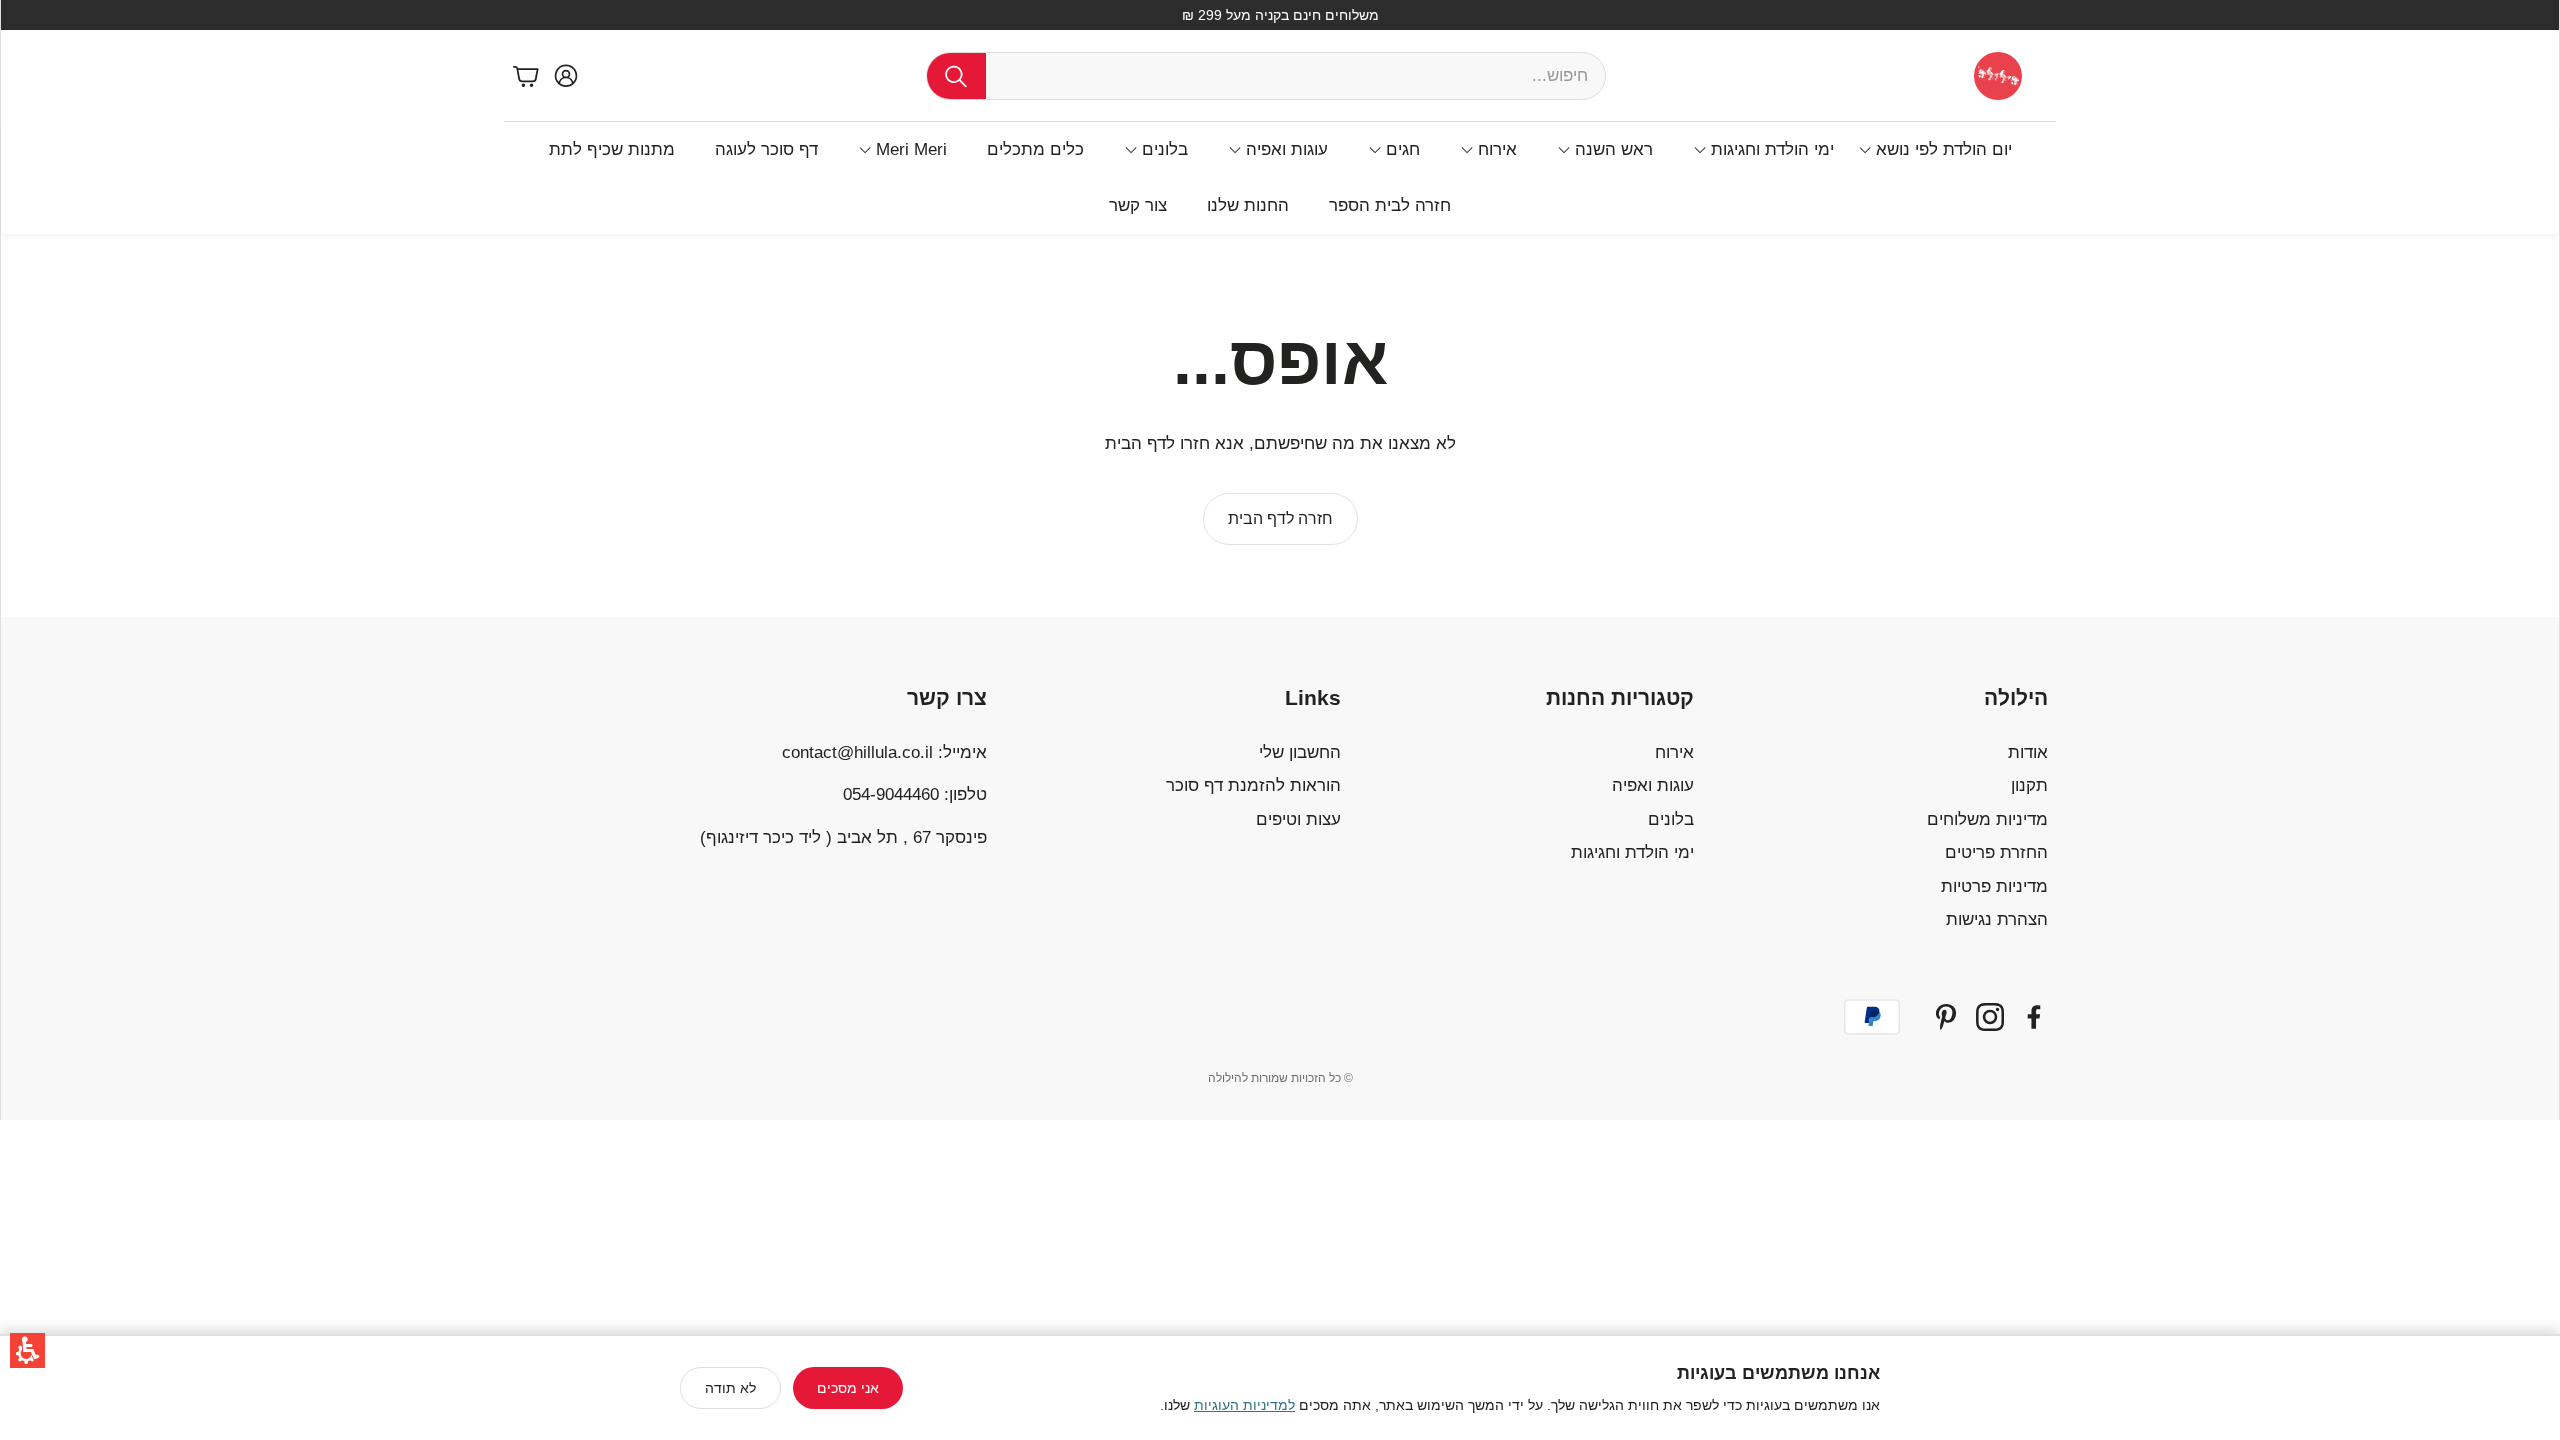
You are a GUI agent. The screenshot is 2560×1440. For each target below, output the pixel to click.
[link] (1280, 519)
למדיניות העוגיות (1244, 1405)
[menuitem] (1935, 150)
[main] (1280, 425)
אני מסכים (848, 1388)
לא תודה (730, 1388)
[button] (27, 1350)
